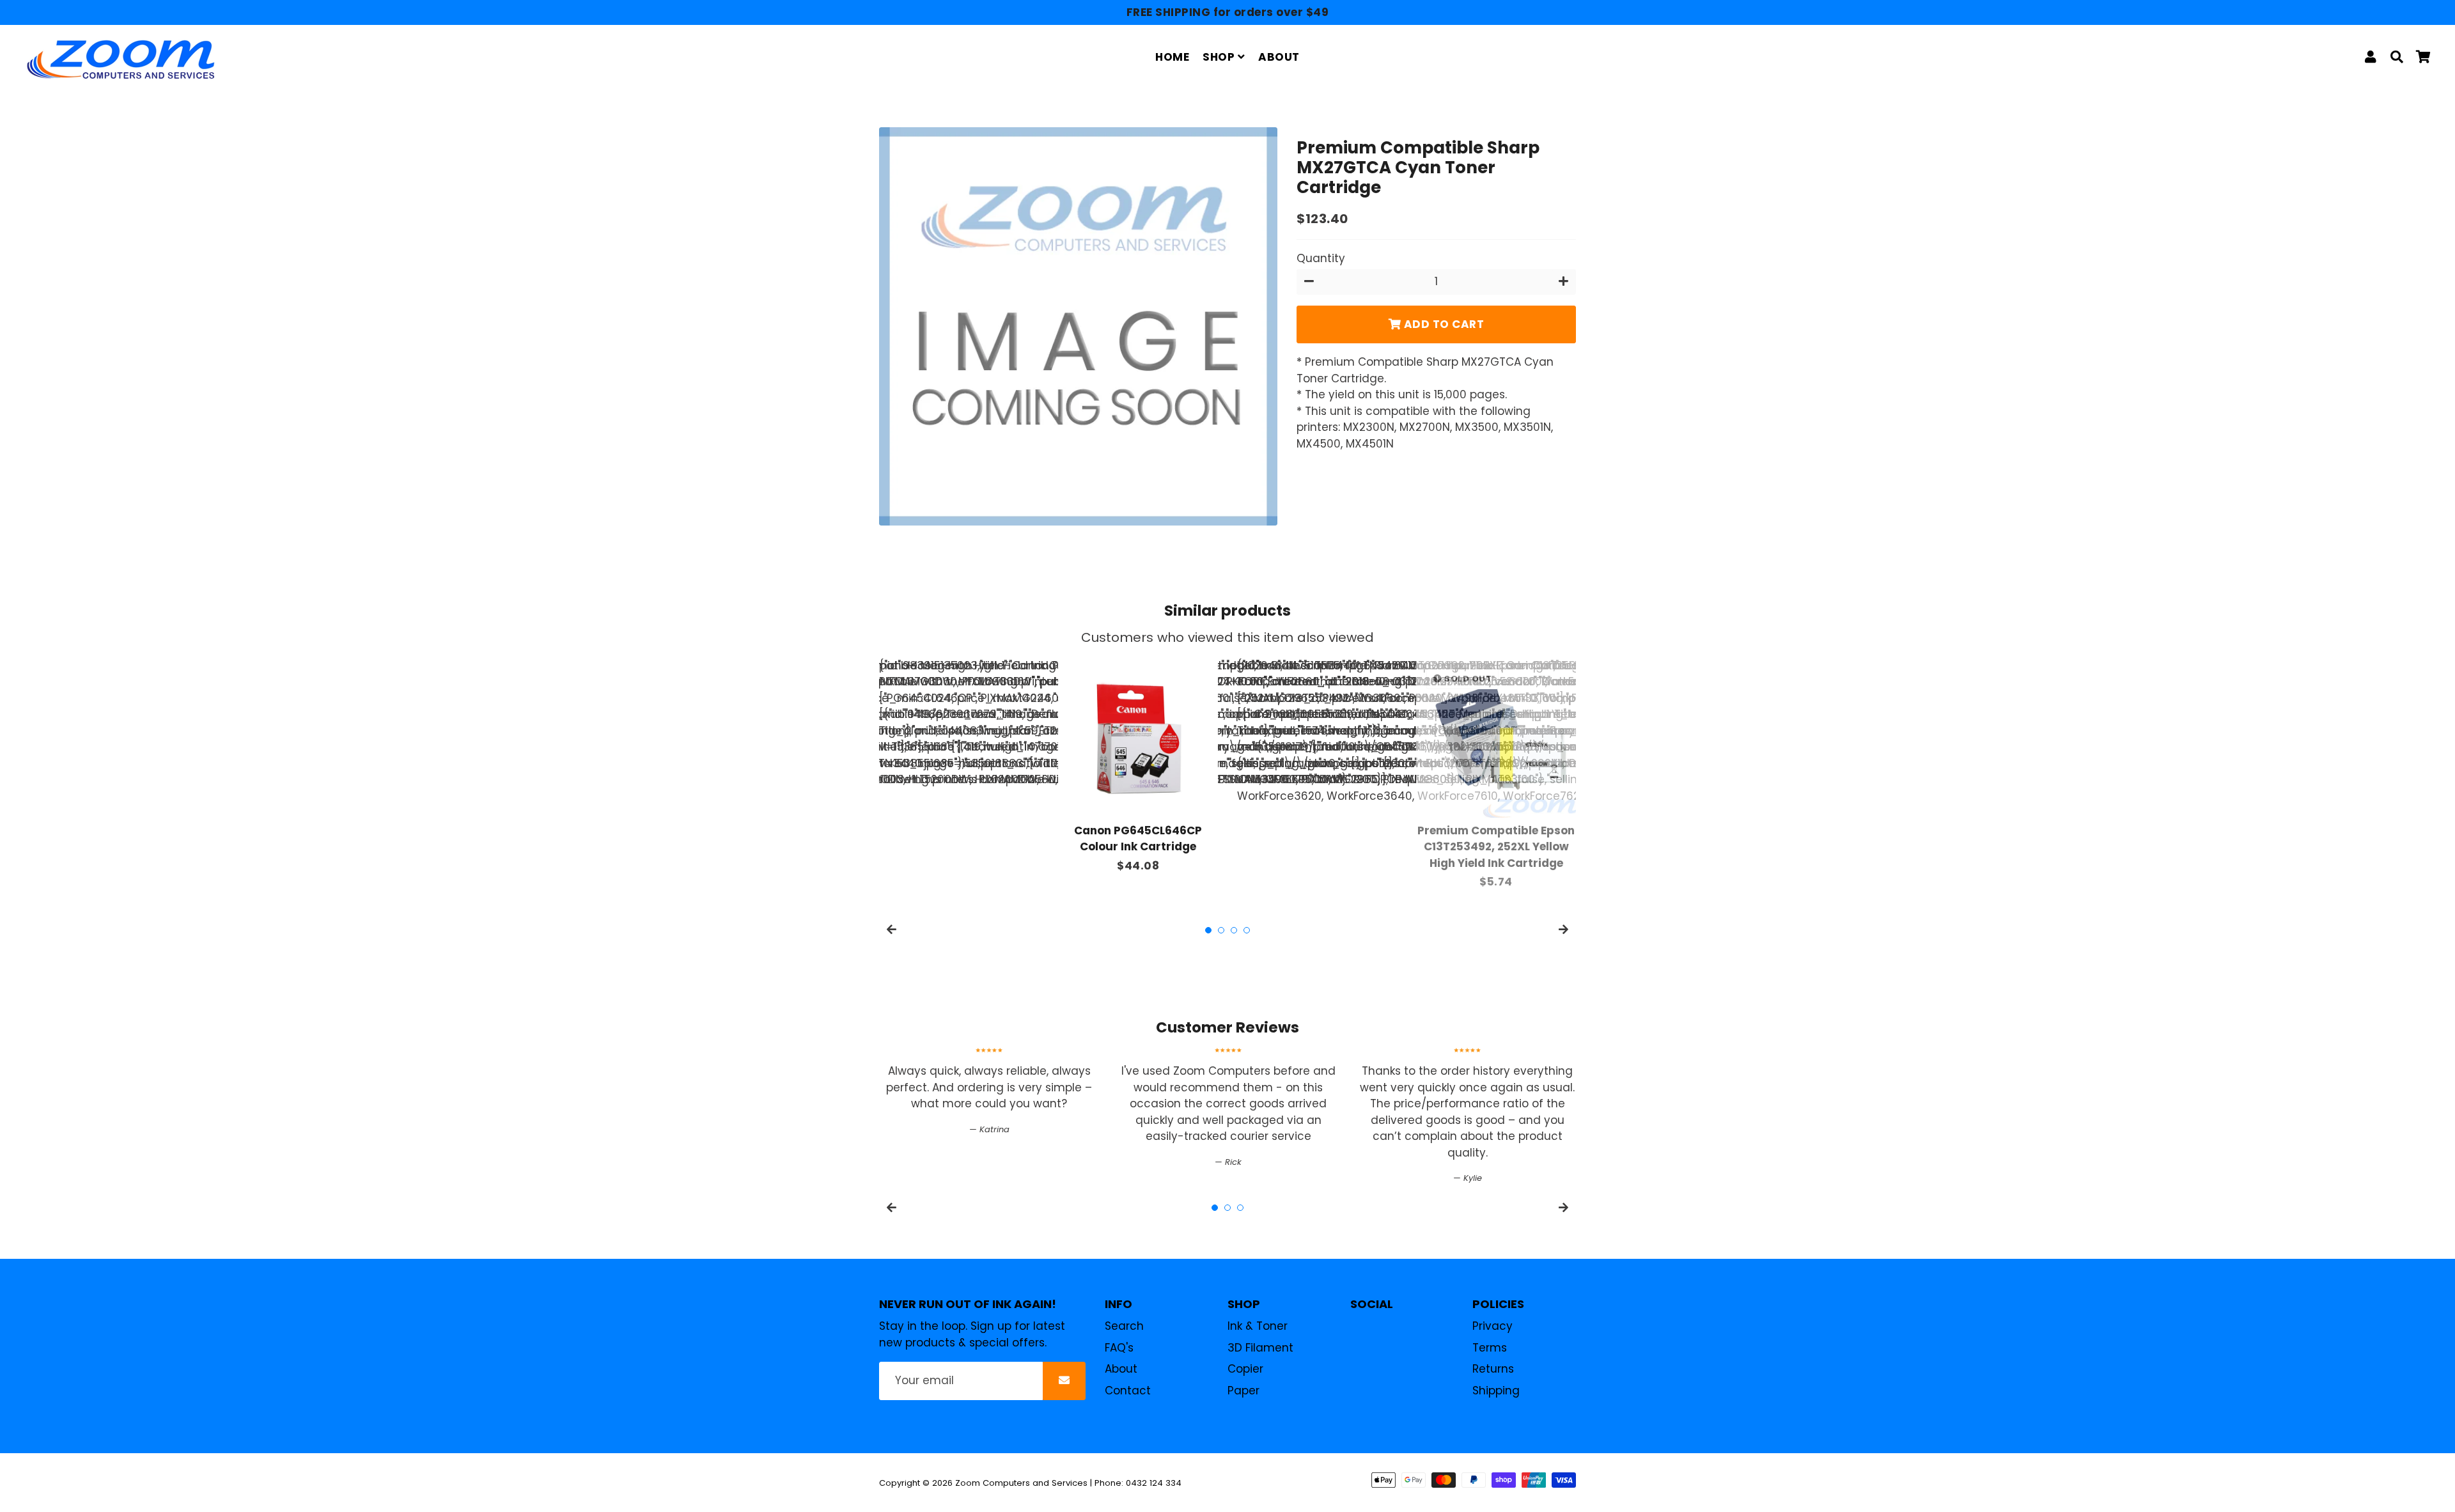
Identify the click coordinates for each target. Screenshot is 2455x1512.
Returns (1493, 1369)
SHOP (1220, 57)
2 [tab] (1221, 930)
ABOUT (1279, 57)
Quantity (1321, 258)
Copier (1245, 1369)
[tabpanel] (1138, 766)
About (1121, 1369)
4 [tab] (1247, 930)
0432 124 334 (1154, 1483)
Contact (1128, 1391)
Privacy (1492, 1326)
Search (1124, 1326)
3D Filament (1260, 1348)
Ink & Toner (1258, 1326)
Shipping (1496, 1391)
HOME (1172, 57)
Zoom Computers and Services (1021, 1483)
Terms (1490, 1348)
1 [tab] (1208, 930)
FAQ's (1119, 1348)
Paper (1243, 1391)
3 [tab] (1234, 930)
